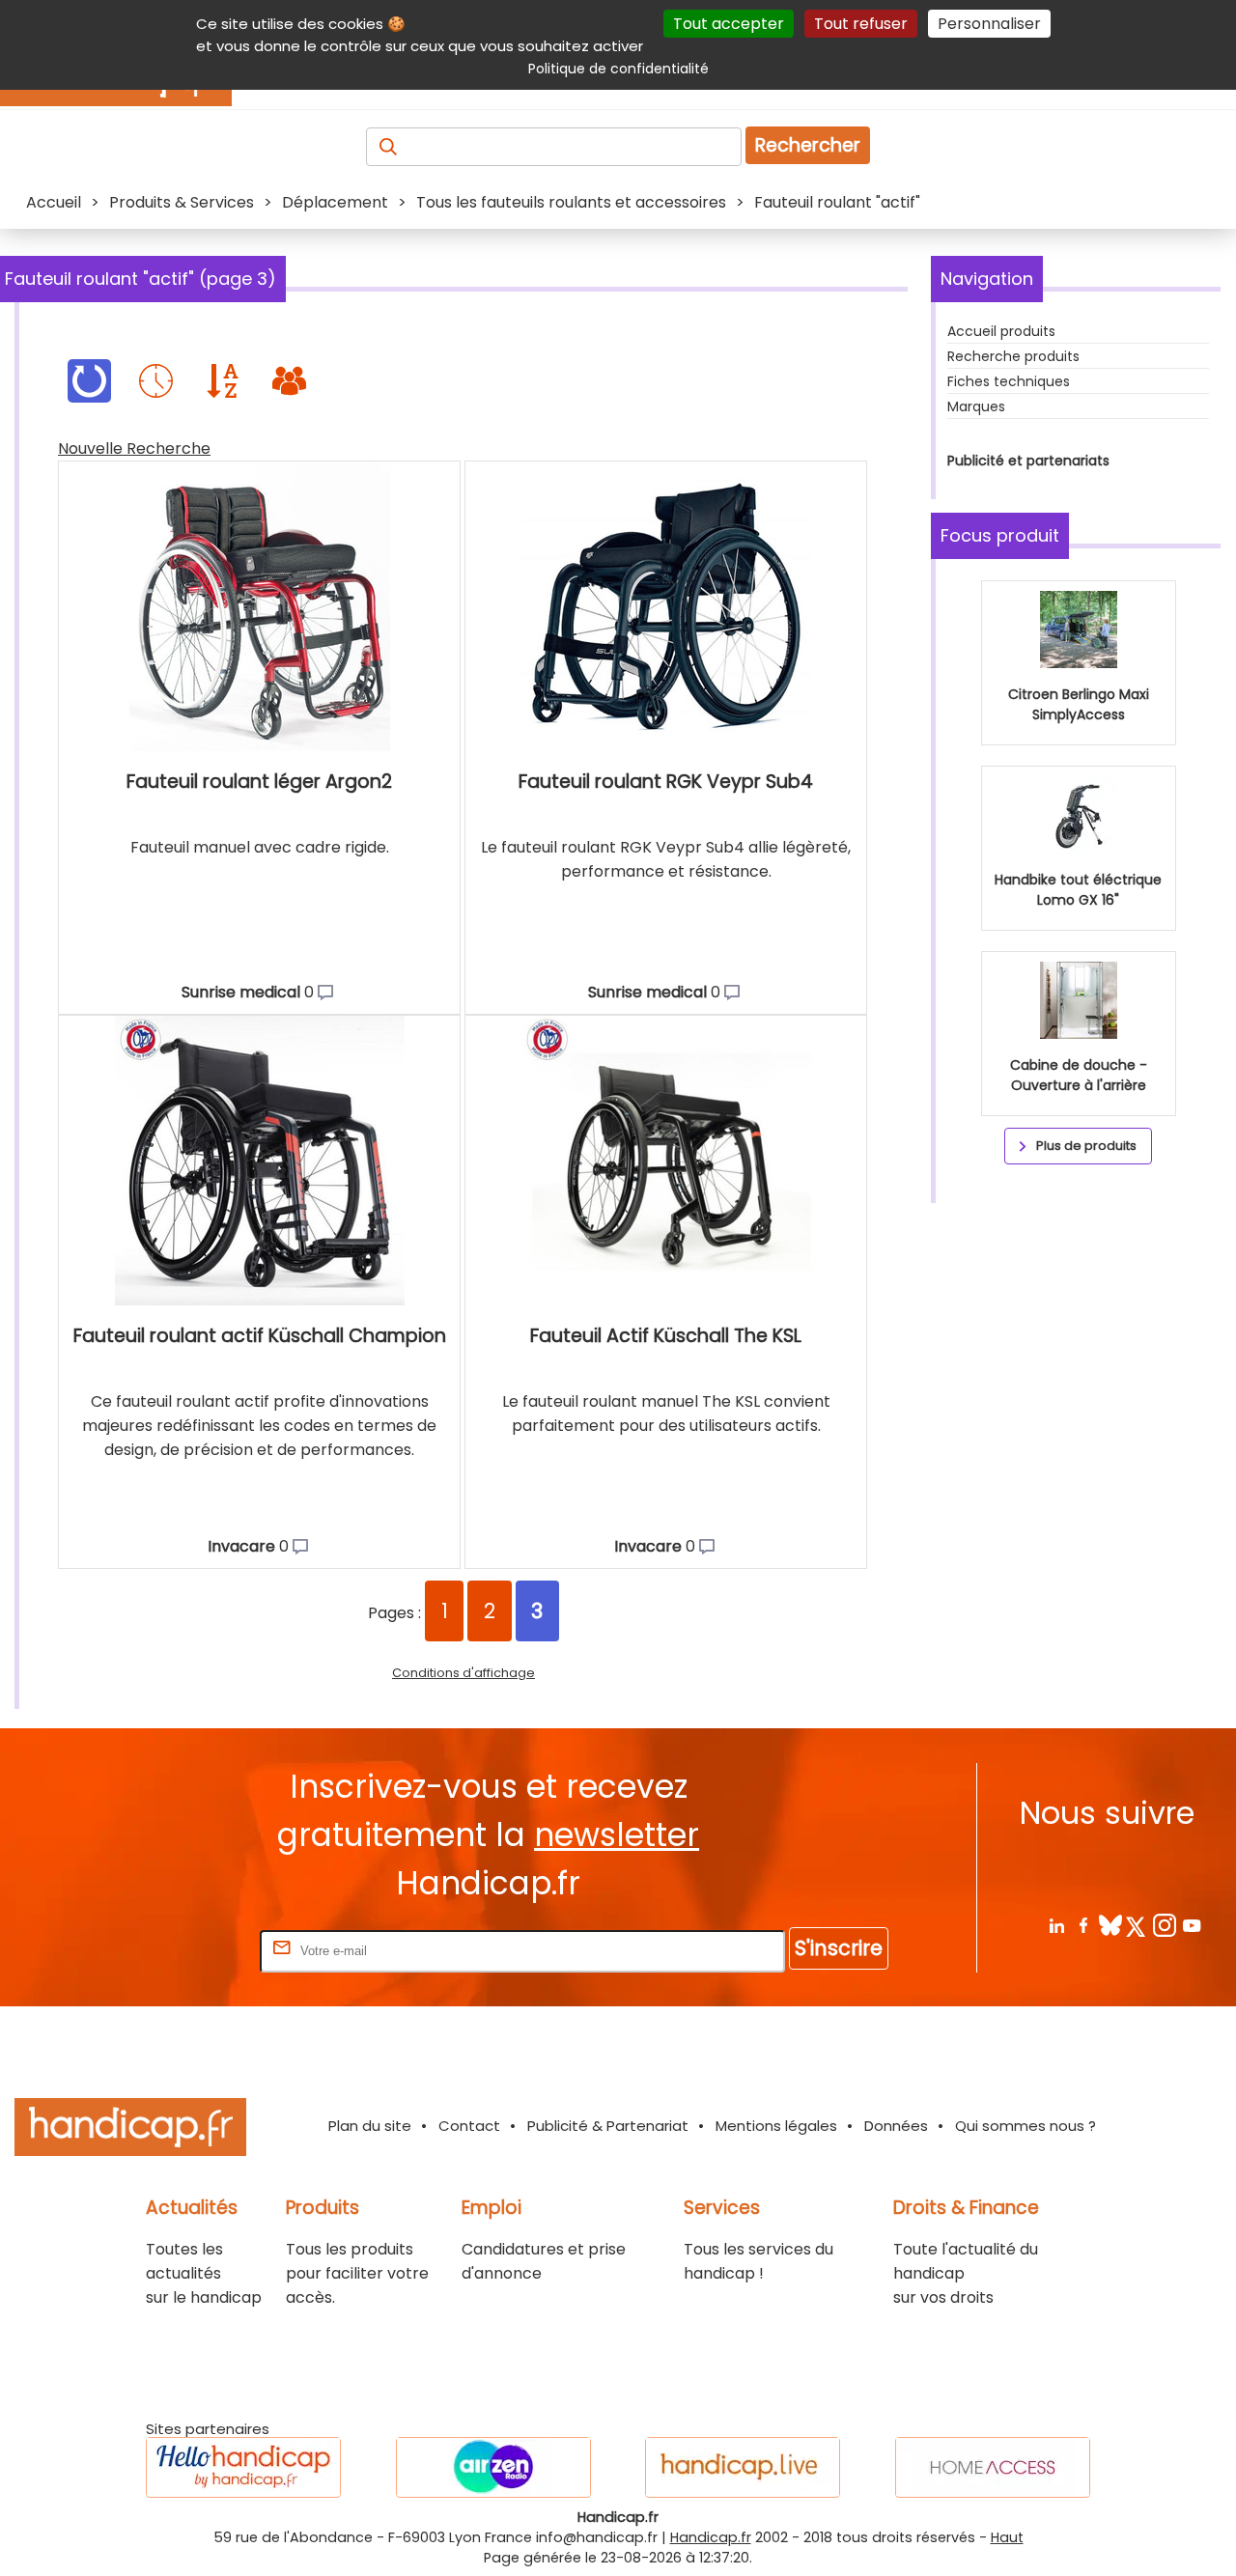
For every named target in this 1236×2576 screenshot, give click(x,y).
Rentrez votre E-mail (179, 1950)
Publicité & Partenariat (608, 2126)
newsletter (617, 1835)
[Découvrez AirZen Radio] (493, 2467)
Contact (469, 2126)
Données (896, 2126)
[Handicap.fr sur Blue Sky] (1110, 1925)
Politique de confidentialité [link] (618, 69)
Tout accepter (729, 24)
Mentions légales (776, 2126)
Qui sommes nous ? (1025, 2126)
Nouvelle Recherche (134, 448)
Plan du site (370, 2126)
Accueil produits (1001, 331)
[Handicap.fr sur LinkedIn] (1056, 1925)
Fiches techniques (1009, 381)
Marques (976, 406)
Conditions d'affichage (463, 1673)
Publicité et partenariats (1028, 461)
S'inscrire (839, 1948)
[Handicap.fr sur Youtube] (1191, 1925)
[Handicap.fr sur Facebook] (1083, 1925)
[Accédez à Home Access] (993, 2467)
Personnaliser (989, 24)
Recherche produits (1013, 356)
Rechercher (808, 145)
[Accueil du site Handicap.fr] (130, 2130)
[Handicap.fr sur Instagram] (1164, 1925)
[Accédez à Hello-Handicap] (243, 2467)
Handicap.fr (711, 2537)
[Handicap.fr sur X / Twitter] (1137, 1925)
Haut (1007, 2537)
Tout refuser (861, 24)
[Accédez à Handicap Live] (743, 2467)
